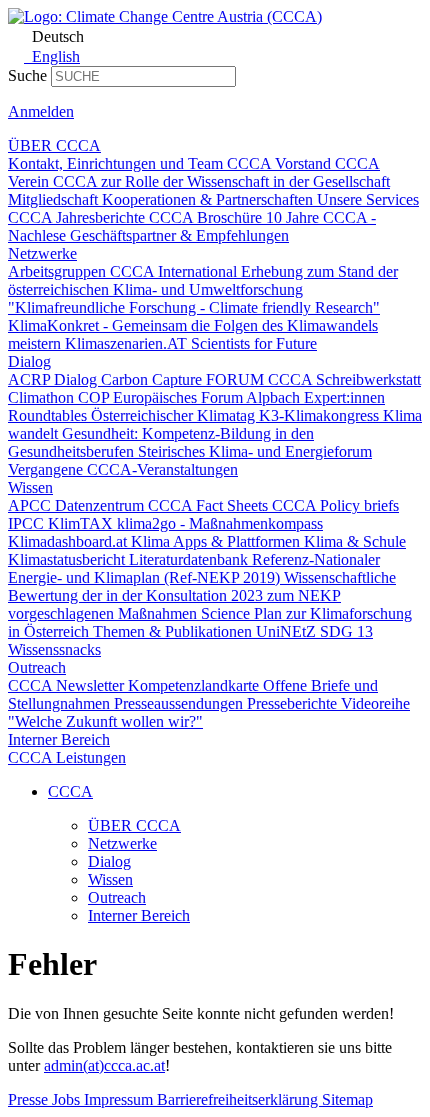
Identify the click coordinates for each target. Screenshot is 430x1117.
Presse (30, 1099)
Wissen (30, 487)
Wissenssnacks (54, 649)
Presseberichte (294, 703)
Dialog (29, 361)
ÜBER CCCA (54, 145)
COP (95, 397)
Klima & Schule (355, 541)
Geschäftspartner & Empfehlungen (179, 235)
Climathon (43, 397)
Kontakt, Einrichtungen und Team (117, 163)
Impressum (120, 1099)
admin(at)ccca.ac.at (104, 1065)
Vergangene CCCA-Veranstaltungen (123, 469)
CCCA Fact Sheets (210, 505)
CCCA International (175, 271)
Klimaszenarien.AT (128, 343)
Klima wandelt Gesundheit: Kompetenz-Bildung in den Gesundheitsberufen (215, 433)
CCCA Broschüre (207, 217)
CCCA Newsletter (68, 685)
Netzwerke (42, 253)
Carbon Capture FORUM (184, 379)
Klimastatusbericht (68, 559)
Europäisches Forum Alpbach (208, 397)
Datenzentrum (101, 505)
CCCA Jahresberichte (78, 217)
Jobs (68, 1099)
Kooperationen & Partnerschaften (209, 199)
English (54, 56)
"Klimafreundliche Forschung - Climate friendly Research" (194, 307)
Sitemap (347, 1099)
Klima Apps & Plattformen (217, 541)
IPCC (28, 523)
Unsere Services (368, 199)
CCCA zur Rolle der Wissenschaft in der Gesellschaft (221, 181)
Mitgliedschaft (55, 199)
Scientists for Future (254, 343)
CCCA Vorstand (281, 163)
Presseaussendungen (180, 703)
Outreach (37, 667)
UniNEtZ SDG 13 (314, 631)
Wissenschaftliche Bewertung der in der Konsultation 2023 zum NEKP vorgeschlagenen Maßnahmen (202, 595)
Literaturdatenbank (190, 559)
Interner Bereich (59, 739)
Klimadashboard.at (69, 541)
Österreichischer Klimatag (175, 415)
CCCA (70, 791)
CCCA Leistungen (67, 757)
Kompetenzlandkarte (195, 685)
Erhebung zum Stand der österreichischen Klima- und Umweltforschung (203, 280)
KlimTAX (82, 523)
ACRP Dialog (54, 379)
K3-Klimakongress (321, 415)
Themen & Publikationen (174, 631)
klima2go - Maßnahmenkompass (220, 523)
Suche (27, 75)
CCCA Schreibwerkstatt (344, 379)
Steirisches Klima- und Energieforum (255, 451)
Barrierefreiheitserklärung (239, 1099)
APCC (31, 505)
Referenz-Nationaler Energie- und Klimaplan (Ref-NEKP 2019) (194, 568)
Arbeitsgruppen (59, 271)
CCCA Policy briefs (335, 505)
